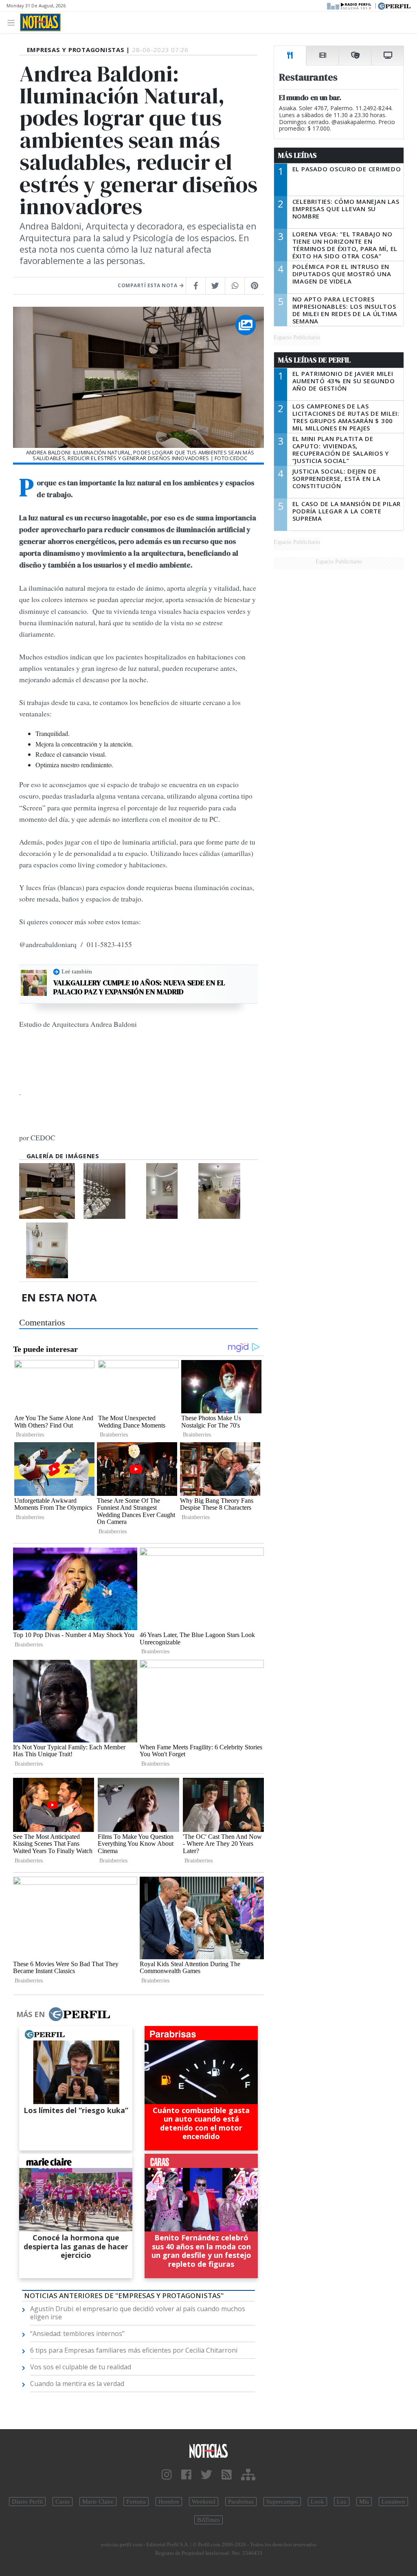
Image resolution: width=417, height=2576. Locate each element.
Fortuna (136, 2502)
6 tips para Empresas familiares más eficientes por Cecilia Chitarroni (134, 2350)
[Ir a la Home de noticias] (208, 2450)
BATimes (208, 2520)
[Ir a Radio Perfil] (350, 5)
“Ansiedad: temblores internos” (77, 2334)
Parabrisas (241, 2502)
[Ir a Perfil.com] (394, 5)
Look (317, 2502)
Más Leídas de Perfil (314, 360)
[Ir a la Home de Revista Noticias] (40, 22)
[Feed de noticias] (227, 2475)
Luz (342, 2502)
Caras (63, 2502)
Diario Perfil (27, 2502)
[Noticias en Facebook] (186, 2475)
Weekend (204, 2502)
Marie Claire (98, 2502)
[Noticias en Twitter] (206, 2475)
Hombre (169, 2502)
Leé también (77, 971)
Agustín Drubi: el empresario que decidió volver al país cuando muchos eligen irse (138, 2313)
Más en (31, 2014)
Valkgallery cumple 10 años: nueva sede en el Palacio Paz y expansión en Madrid (139, 987)
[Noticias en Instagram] (167, 2475)
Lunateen (393, 2502)
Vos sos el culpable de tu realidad (81, 2367)
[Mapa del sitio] (248, 2475)
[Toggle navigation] (13, 22)
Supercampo (282, 2502)
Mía (364, 2502)
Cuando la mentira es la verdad (77, 2384)
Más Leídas (297, 155)
